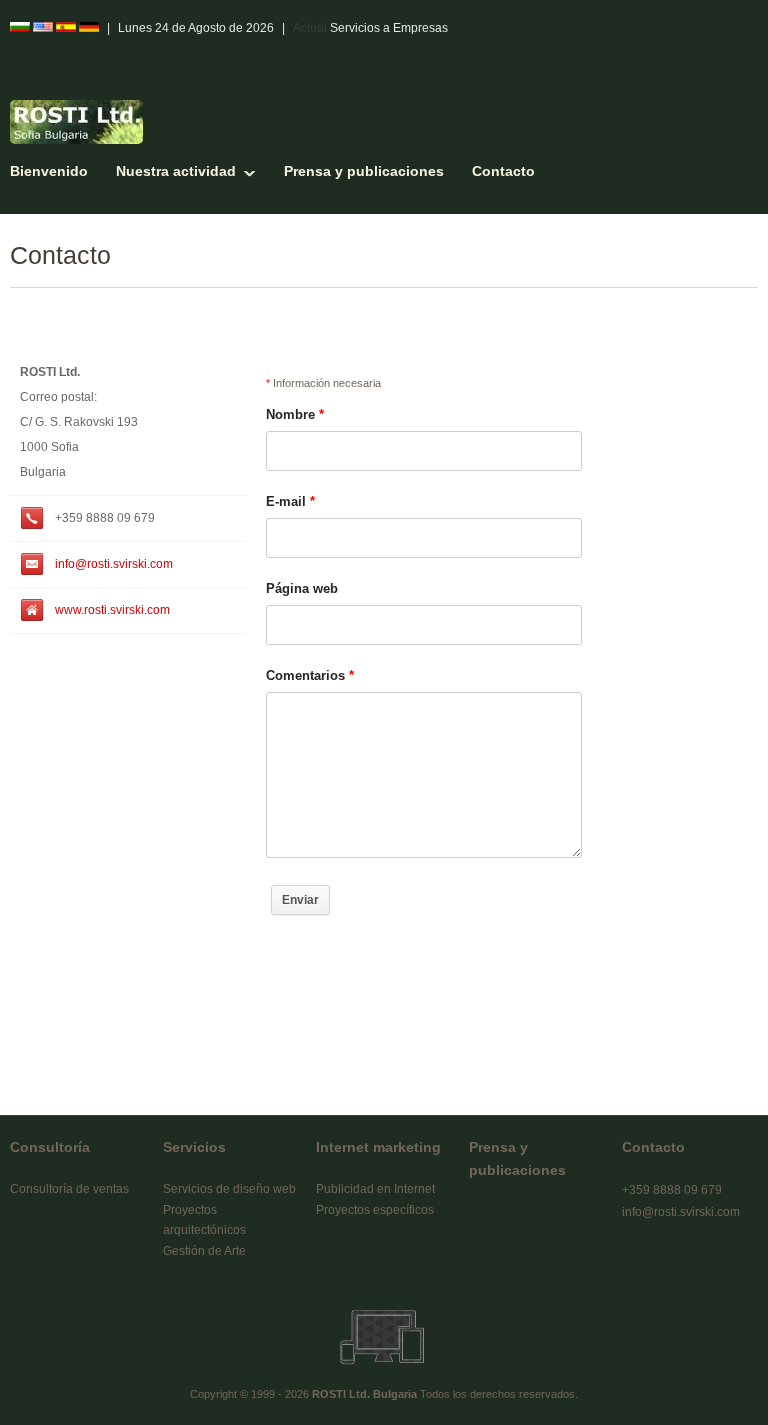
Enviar (300, 900)
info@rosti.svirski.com (114, 564)
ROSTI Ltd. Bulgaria (364, 1394)
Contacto (503, 171)
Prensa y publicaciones (364, 171)
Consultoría (50, 1147)
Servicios (194, 1147)
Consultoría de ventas (69, 1189)
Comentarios (310, 675)
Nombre (295, 414)
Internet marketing (378, 1147)
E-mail (290, 501)
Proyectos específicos (375, 1210)
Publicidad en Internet (375, 1189)
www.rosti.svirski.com (112, 610)
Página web (302, 588)
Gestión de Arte (204, 1251)
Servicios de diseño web (229, 1189)
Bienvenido (49, 171)
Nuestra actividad (176, 171)
